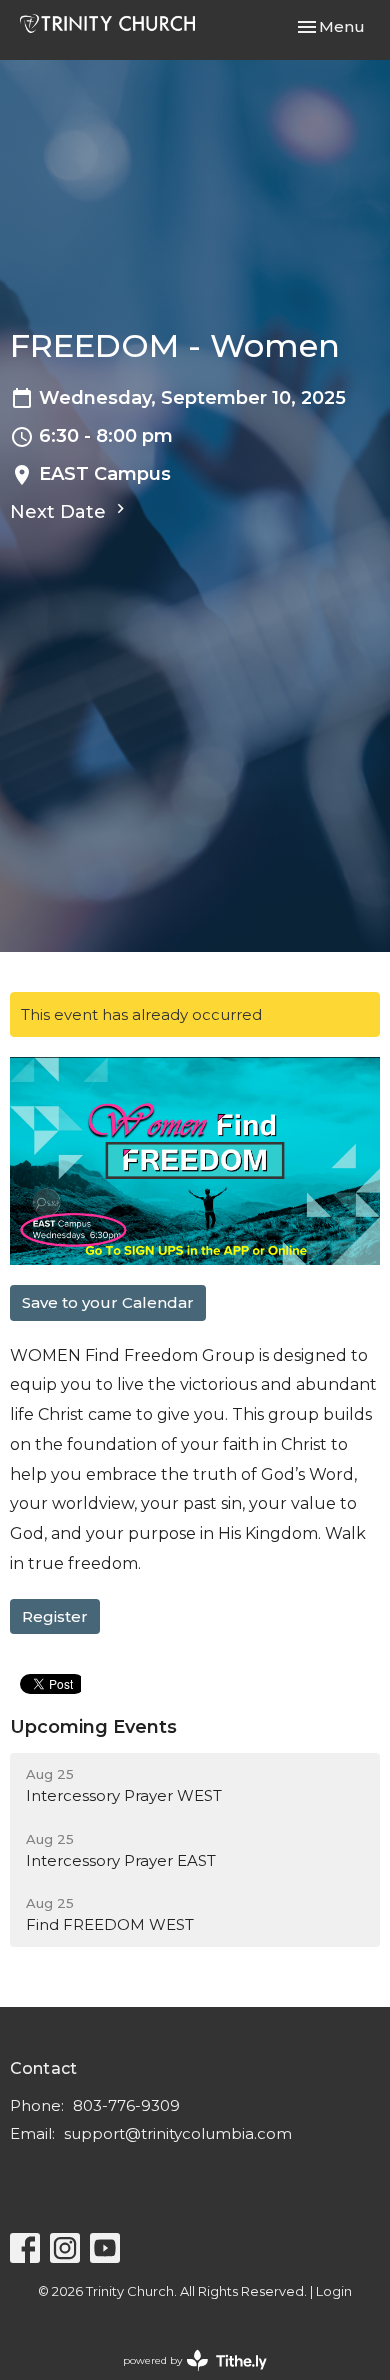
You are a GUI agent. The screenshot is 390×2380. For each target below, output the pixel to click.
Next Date (60, 512)
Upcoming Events (93, 1727)
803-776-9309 (126, 2105)
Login (334, 2291)
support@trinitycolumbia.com (178, 2133)
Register (55, 1616)
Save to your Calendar (108, 1302)
